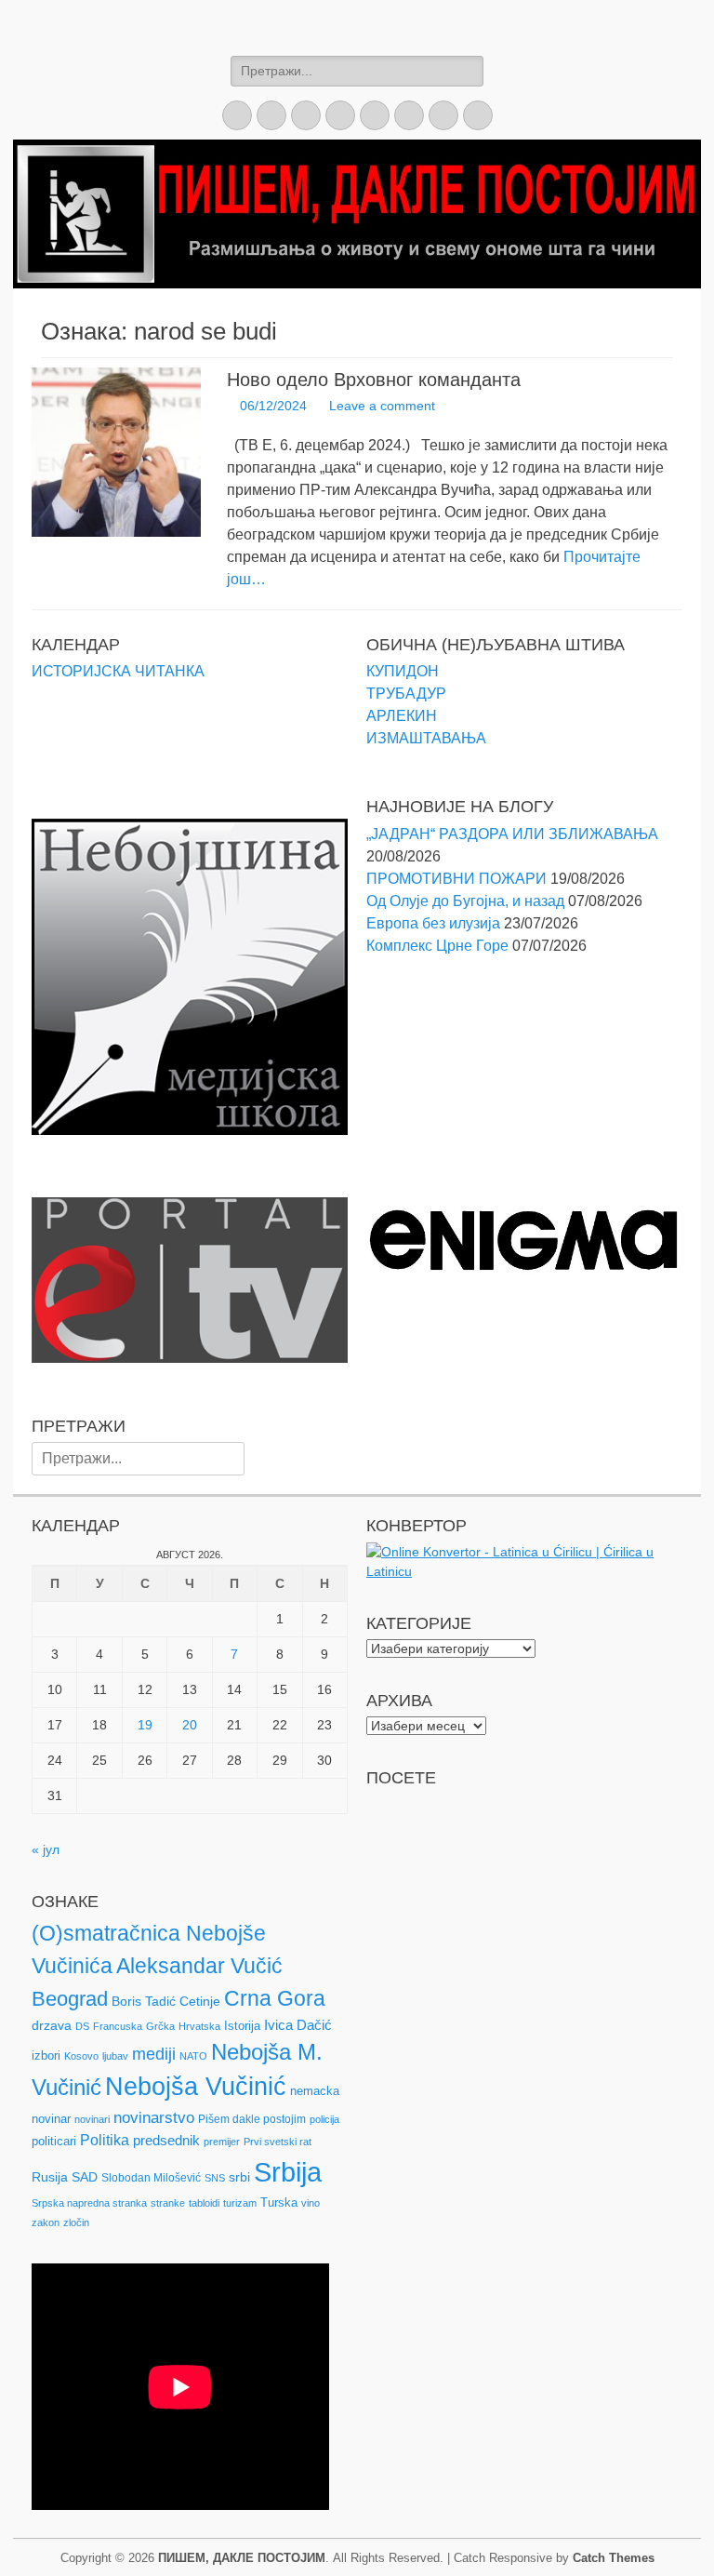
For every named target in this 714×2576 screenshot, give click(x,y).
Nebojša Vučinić (196, 2087)
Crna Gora (275, 1998)
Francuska (118, 2026)
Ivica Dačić (298, 2025)
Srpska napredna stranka (89, 2203)
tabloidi (204, 2203)
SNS (215, 2178)
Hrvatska (199, 2026)
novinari (92, 2119)
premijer (222, 2142)
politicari (54, 2141)
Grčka (160, 2026)
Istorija (242, 2026)
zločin (76, 2222)
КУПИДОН (403, 671)
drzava (52, 2025)
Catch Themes (614, 2558)
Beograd (70, 1999)
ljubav (115, 2056)
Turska (279, 2202)
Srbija (288, 2172)
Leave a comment (382, 406)
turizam (240, 2203)
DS (82, 2026)
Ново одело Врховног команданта (374, 380)
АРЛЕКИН (402, 716)
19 (145, 1725)
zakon (46, 2222)
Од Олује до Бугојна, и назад (465, 901)
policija (324, 2119)
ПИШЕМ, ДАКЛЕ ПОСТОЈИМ (242, 2558)
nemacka (315, 2091)
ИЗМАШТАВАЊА (426, 738)
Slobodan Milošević (151, 2178)
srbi (239, 2177)
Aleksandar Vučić (199, 1966)
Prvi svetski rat (278, 2142)
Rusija (50, 2177)
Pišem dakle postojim (252, 2119)
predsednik (166, 2141)
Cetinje (200, 2001)
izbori (46, 2055)
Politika (105, 2140)
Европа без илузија (433, 923)
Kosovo (81, 2056)
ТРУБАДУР (406, 694)
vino (311, 2203)
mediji (154, 2054)
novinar (51, 2119)
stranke (168, 2203)
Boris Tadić (144, 2001)
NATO (193, 2056)
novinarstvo (154, 2118)
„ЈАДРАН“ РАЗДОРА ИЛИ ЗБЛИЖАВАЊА (512, 834)
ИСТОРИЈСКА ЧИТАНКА (118, 671)
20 (190, 1725)
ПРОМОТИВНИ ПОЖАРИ (456, 879)
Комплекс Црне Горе (437, 946)
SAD (85, 2177)
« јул (46, 1849)
